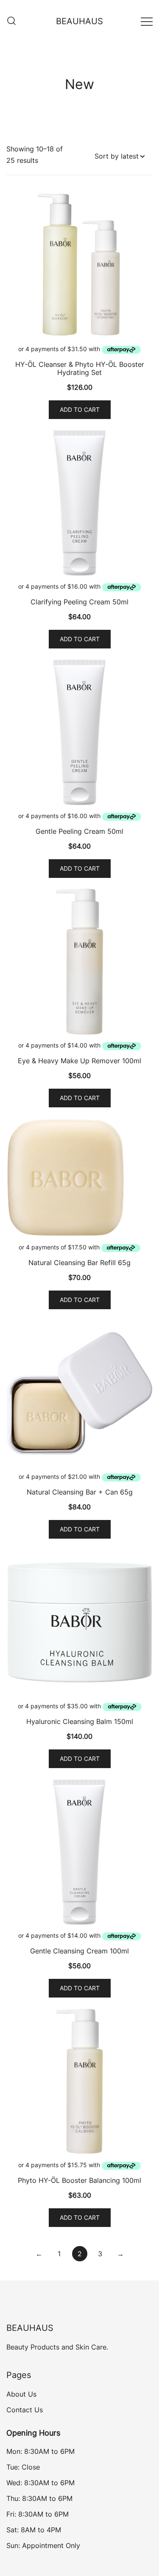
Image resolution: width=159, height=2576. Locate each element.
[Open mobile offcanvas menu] (147, 21)
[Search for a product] (11, 21)
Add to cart (80, 409)
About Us (21, 2394)
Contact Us (25, 2410)
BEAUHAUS (79, 21)
